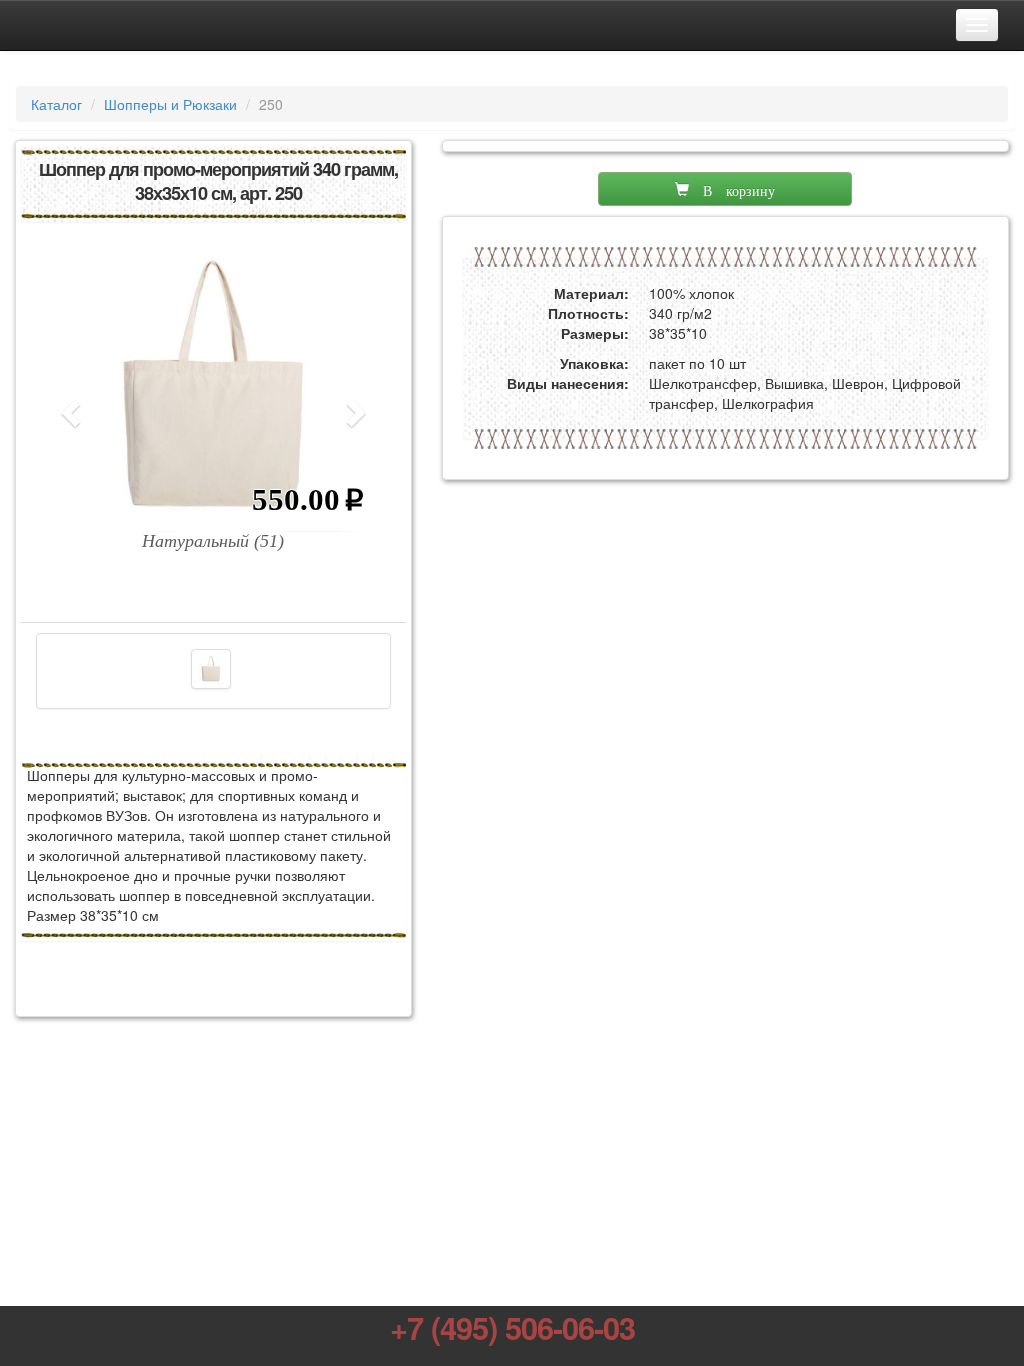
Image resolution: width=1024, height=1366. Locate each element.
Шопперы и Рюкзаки (170, 104)
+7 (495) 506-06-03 (512, 1327)
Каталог (56, 104)
